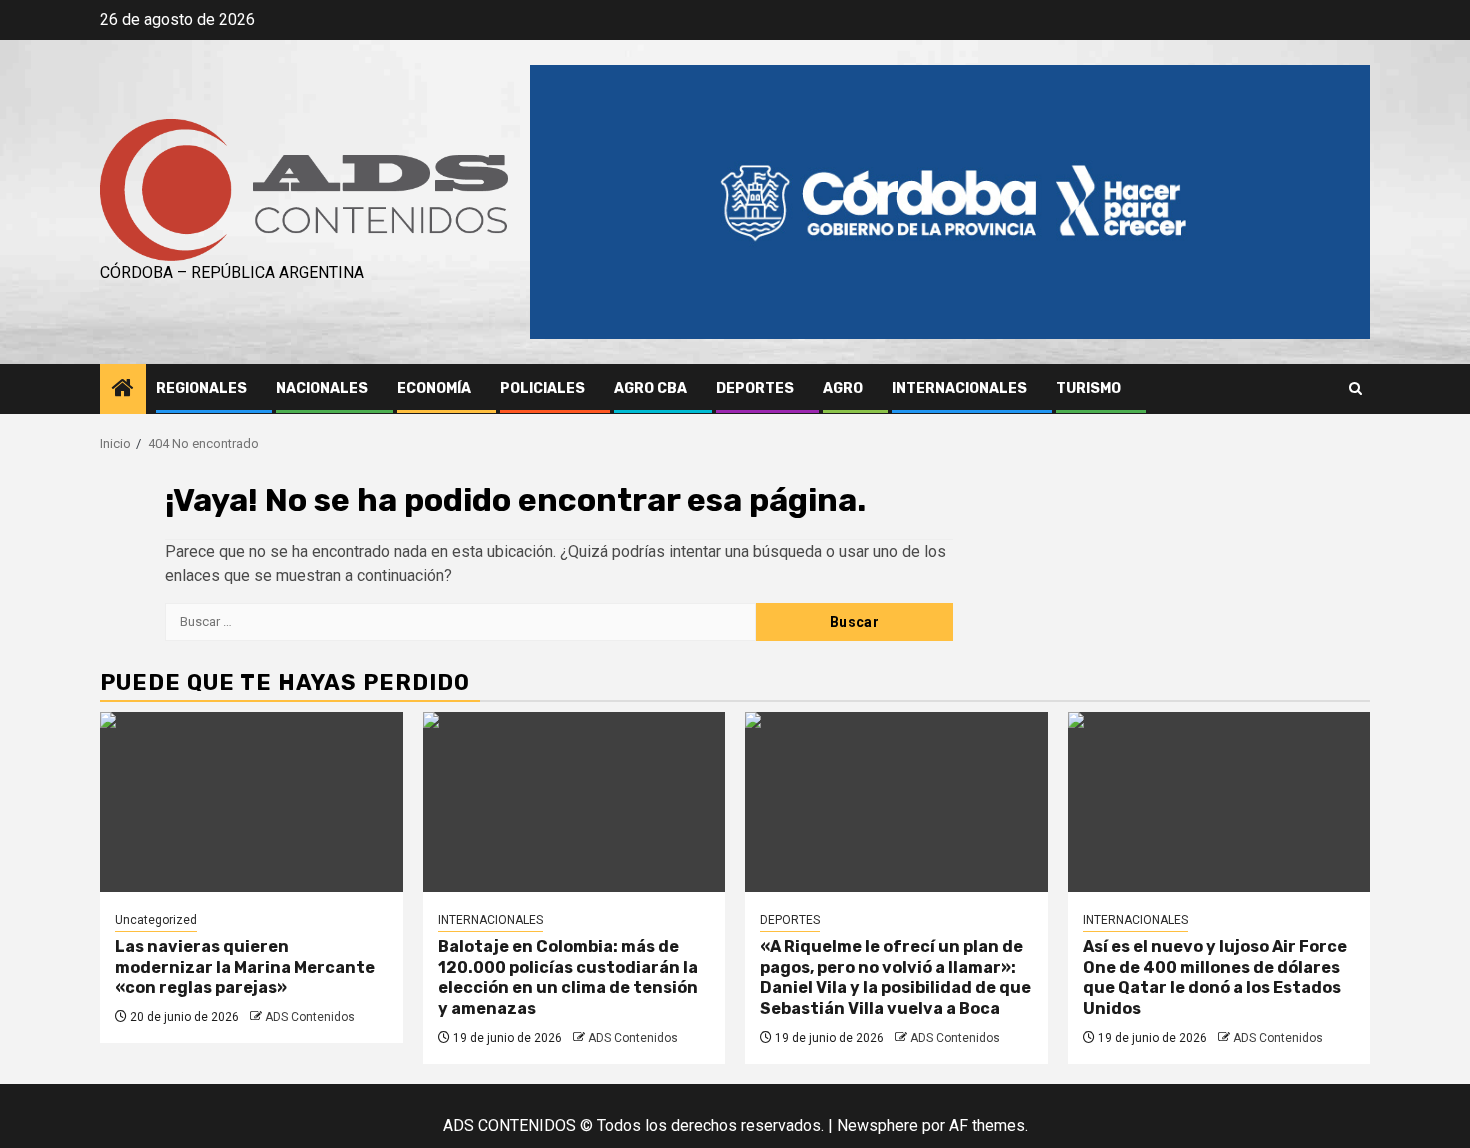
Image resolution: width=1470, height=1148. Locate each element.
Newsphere (877, 1125)
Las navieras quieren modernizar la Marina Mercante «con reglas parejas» (245, 967)
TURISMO (1088, 388)
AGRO (843, 388)
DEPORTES (755, 388)
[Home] (123, 390)
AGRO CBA (650, 388)
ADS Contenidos (310, 1017)
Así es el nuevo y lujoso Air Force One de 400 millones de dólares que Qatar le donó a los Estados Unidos (1215, 977)
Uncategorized (156, 920)
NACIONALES (322, 388)
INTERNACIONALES (959, 388)
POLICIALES (542, 388)
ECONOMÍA (434, 388)
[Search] (1355, 388)
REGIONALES (201, 388)
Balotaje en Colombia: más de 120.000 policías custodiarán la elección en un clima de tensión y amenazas (568, 977)
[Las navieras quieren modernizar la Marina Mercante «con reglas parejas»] (251, 802)
